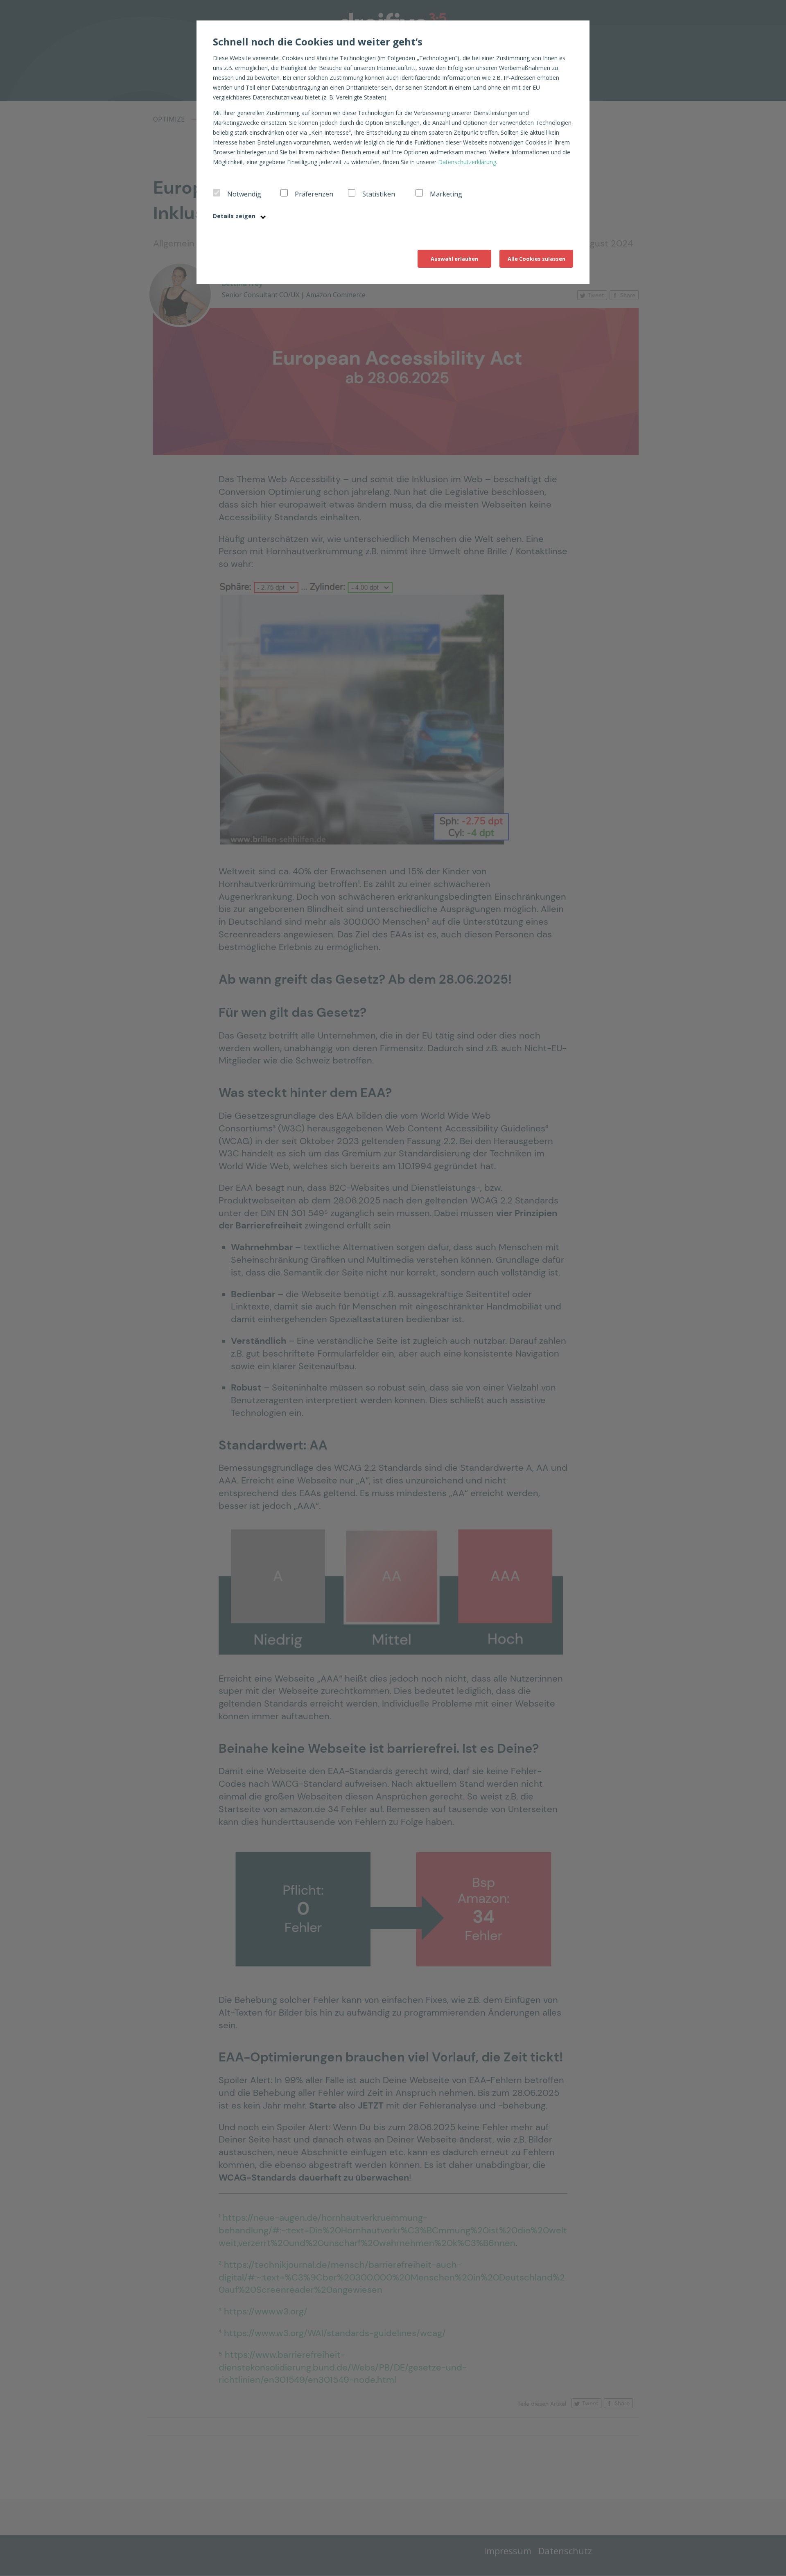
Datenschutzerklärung (467, 162)
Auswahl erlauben (454, 259)
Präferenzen (314, 194)
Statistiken (379, 194)
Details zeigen (235, 216)
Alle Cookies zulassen (536, 259)
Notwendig (244, 194)
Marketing (446, 194)
